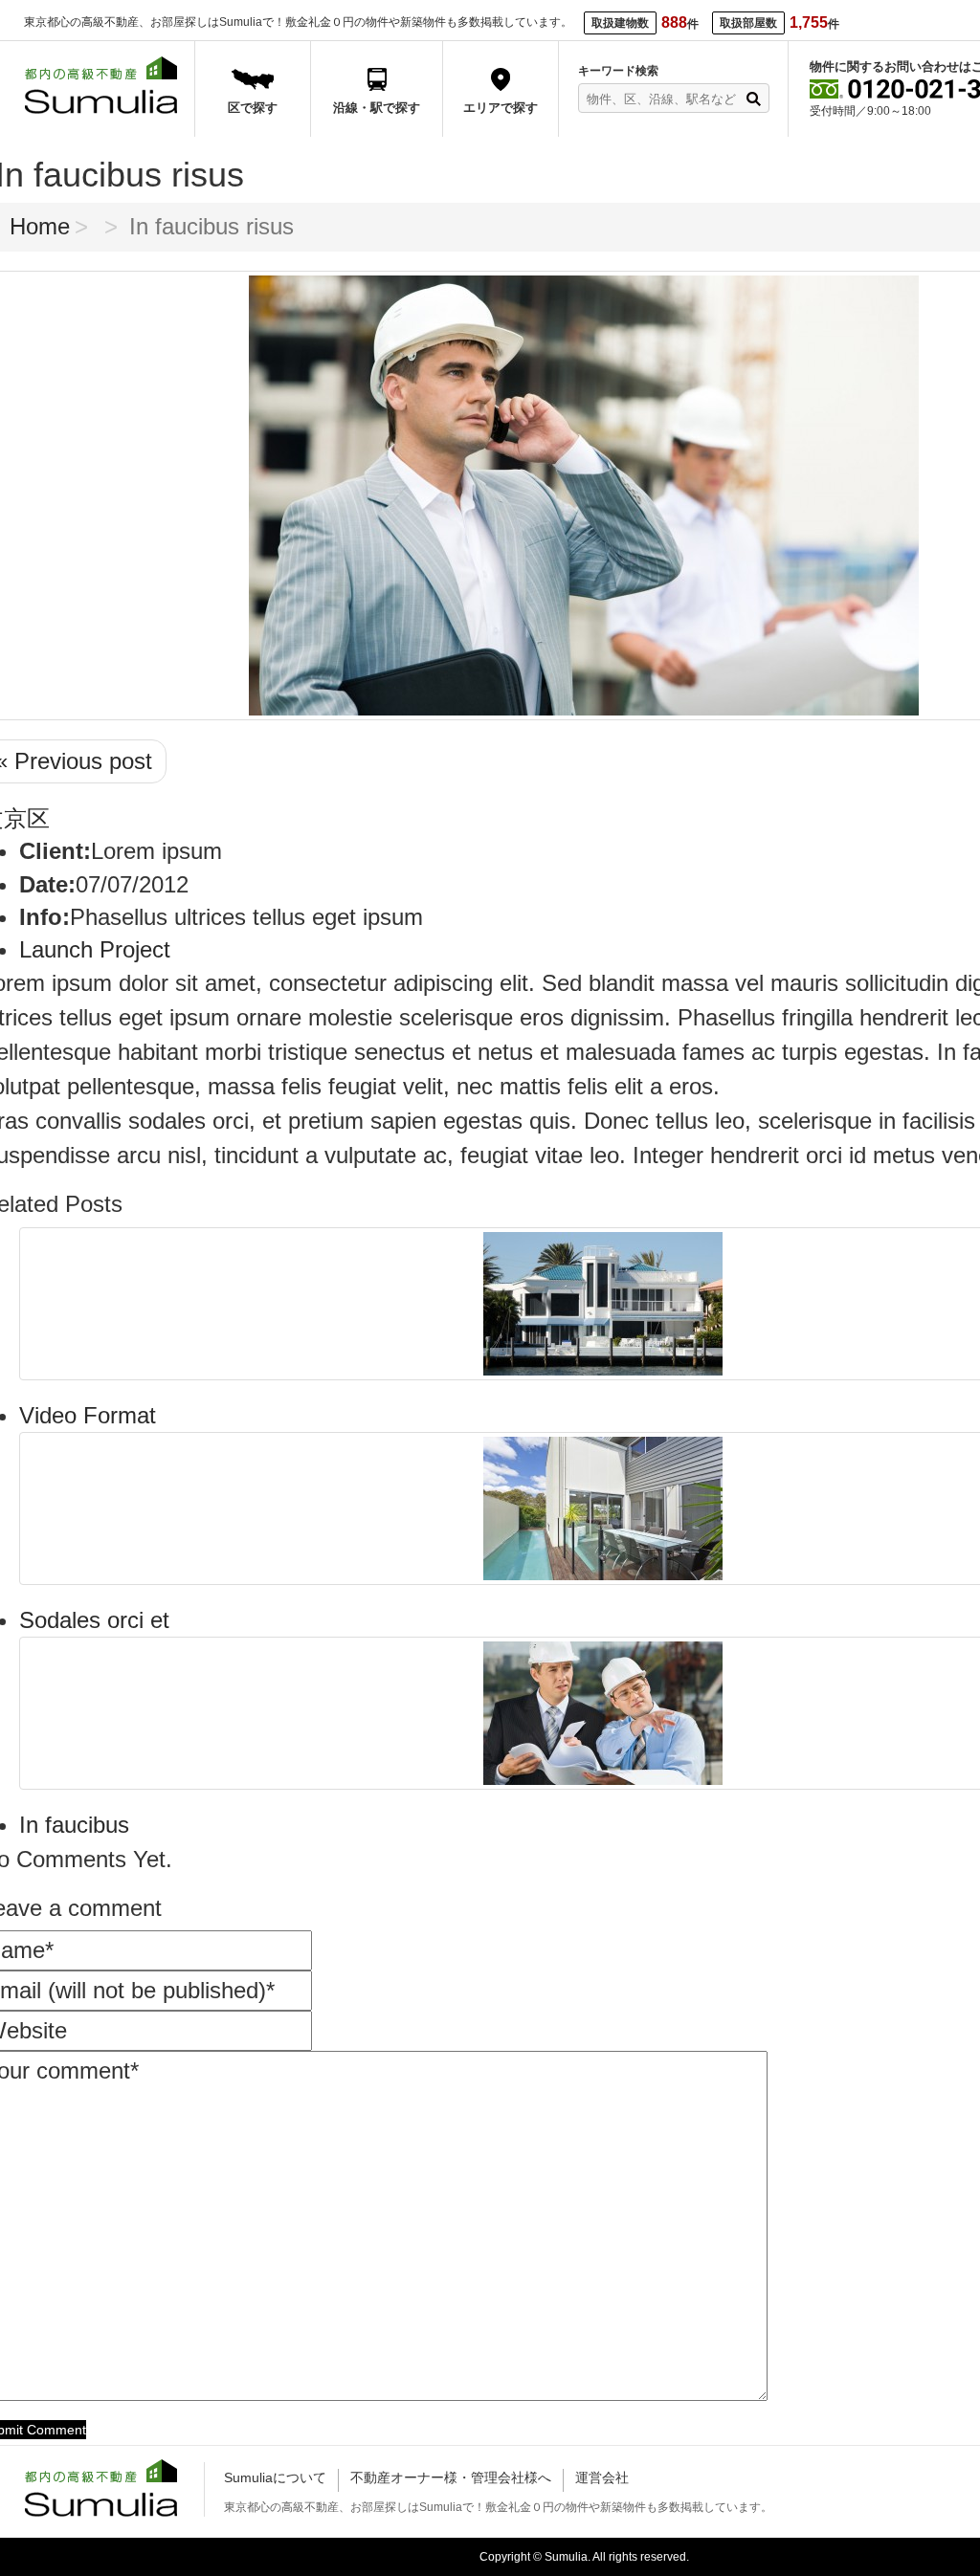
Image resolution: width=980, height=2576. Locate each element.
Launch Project (95, 949)
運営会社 (602, 2477)
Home (40, 226)
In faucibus (74, 1825)
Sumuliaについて (275, 2477)
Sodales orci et (94, 1620)
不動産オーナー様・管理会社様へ (451, 2477)
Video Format (88, 1415)
